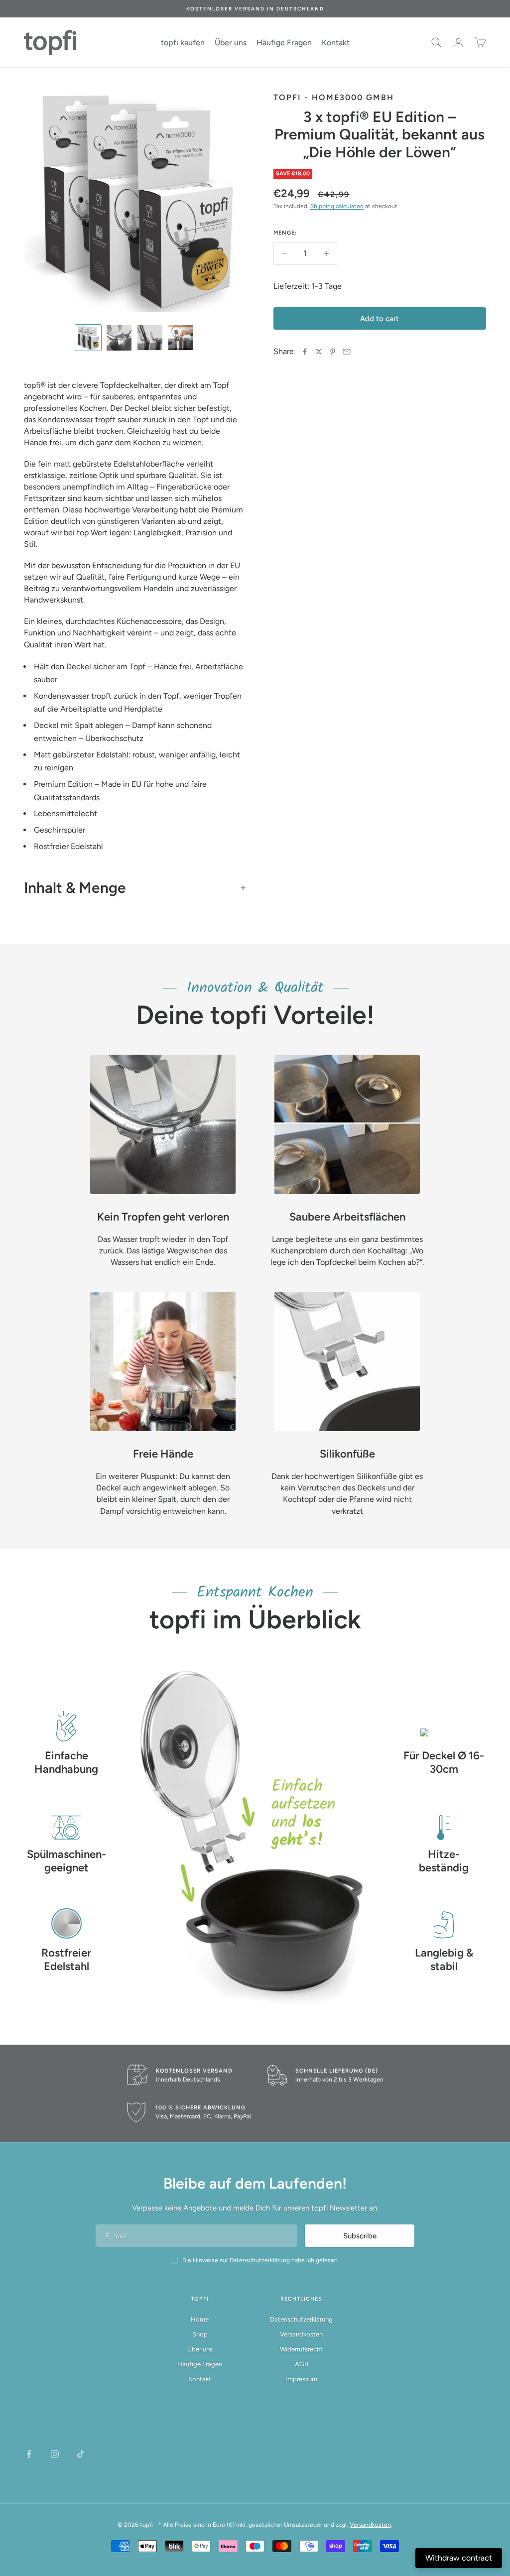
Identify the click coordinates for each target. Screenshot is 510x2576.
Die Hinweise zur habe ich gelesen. (261, 2260)
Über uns (231, 43)
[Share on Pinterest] (333, 352)
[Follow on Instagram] (55, 2454)
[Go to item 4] (181, 338)
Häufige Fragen (284, 43)
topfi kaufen (183, 43)
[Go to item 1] (88, 338)
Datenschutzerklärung (301, 2319)
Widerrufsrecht (301, 2349)
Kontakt (336, 43)
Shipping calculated (337, 206)
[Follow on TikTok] (81, 2454)
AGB (302, 2364)
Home (200, 2319)
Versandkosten (301, 2334)
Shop (200, 2334)
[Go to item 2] (119, 338)
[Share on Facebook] (305, 352)
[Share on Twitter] (319, 352)
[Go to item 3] (150, 338)
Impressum (301, 2379)
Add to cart (380, 319)
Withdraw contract (459, 2558)
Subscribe (360, 2236)
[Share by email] (347, 352)
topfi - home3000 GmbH (334, 97)
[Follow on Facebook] (29, 2454)
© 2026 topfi (135, 2525)
